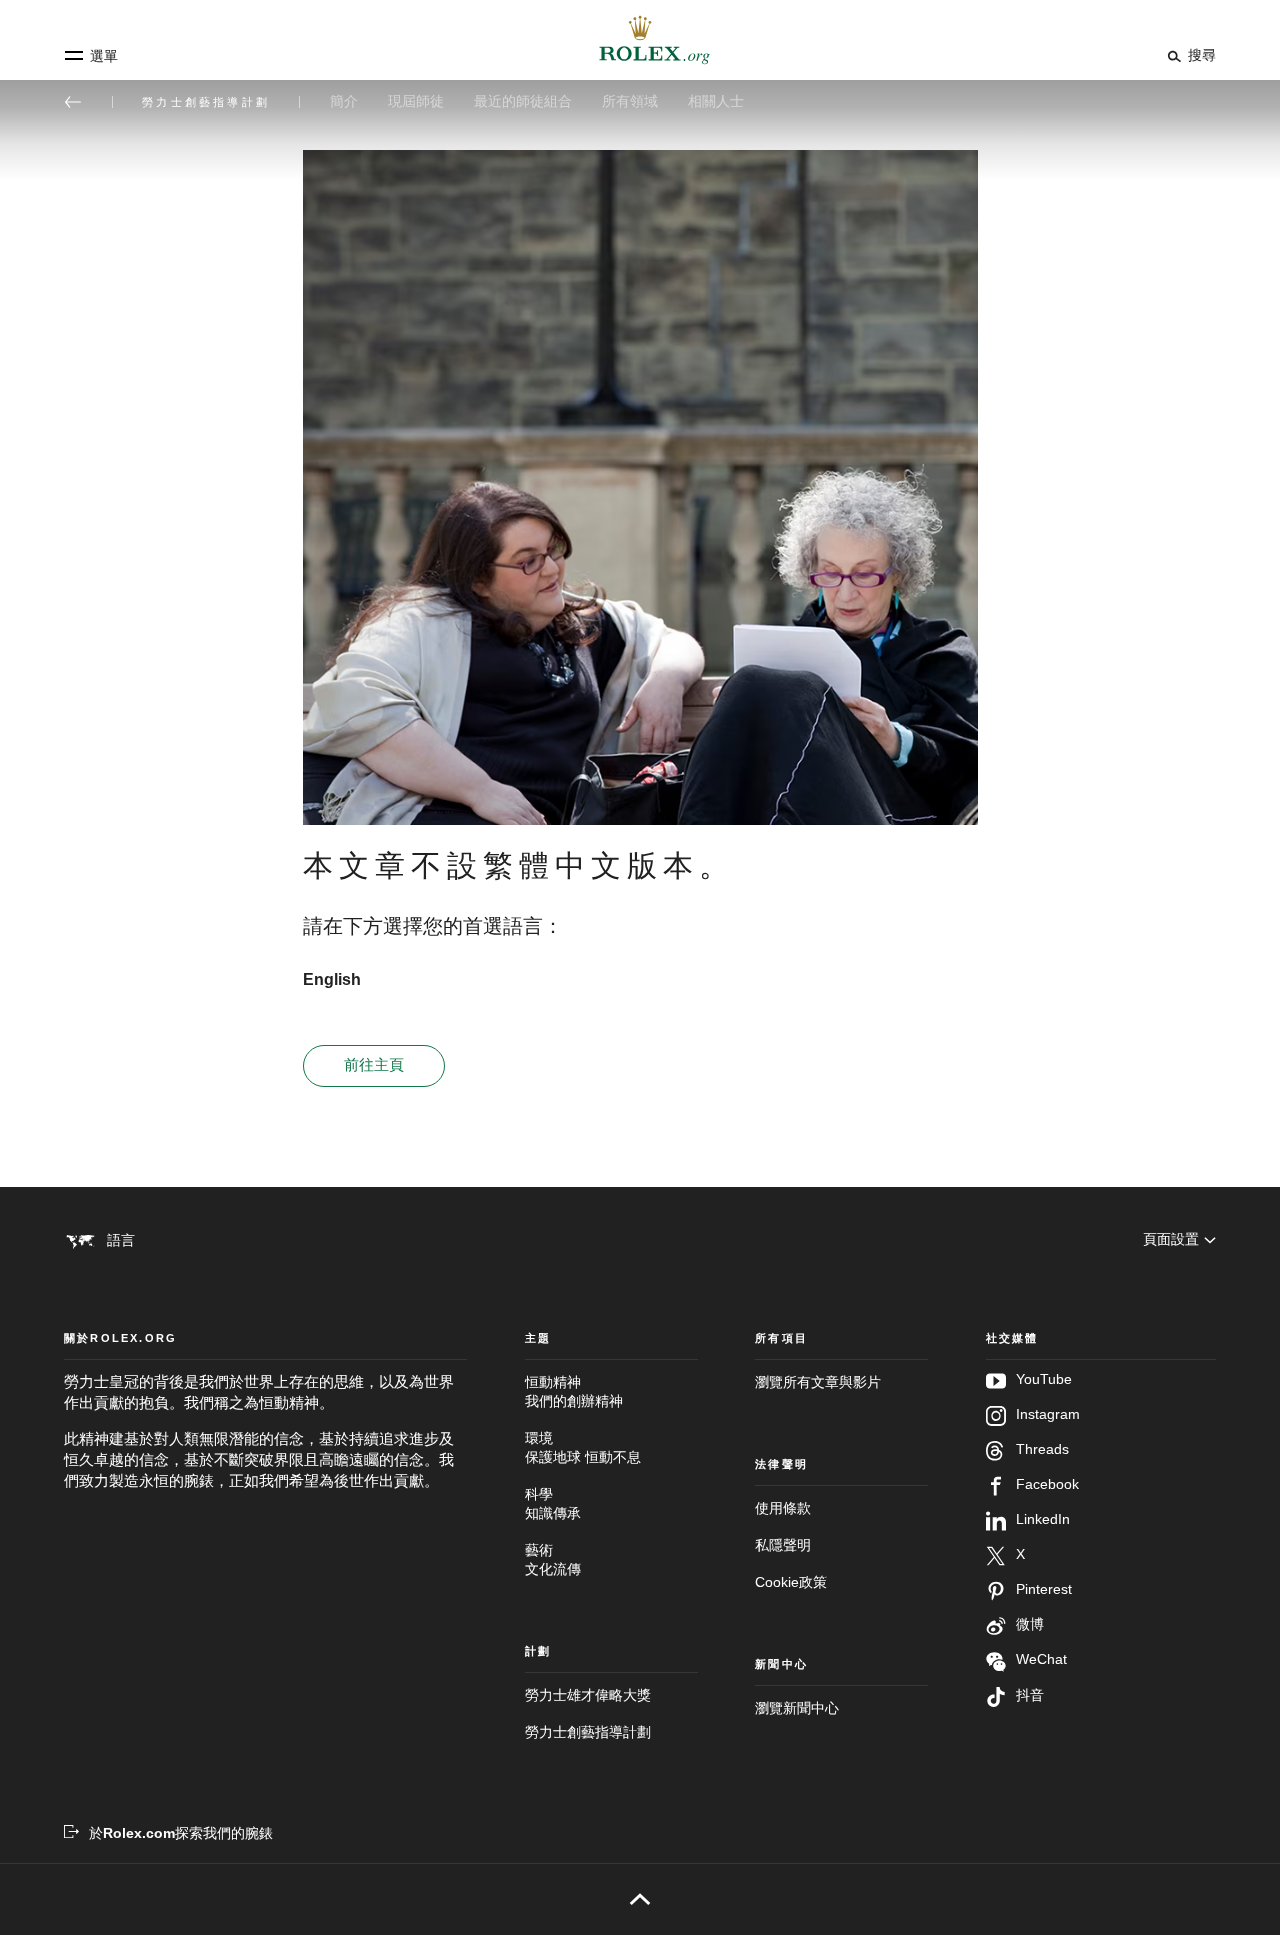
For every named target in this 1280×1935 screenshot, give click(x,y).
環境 (583, 1448)
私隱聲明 (783, 1545)
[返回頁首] (640, 1899)
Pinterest (1044, 1589)
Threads (1042, 1449)
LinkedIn (1043, 1519)
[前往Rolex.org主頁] (640, 40)
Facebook (1047, 1484)
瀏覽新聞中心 (797, 1708)
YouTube (1044, 1379)
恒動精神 (574, 1392)
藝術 (553, 1560)
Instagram (1048, 1414)
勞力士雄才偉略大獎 (588, 1695)
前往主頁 (374, 1065)
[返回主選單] (73, 102)
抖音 (1030, 1695)
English (332, 979)
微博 (1030, 1624)
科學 (553, 1504)
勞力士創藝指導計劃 (588, 1732)
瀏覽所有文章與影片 (818, 1382)
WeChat (1041, 1659)
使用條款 (783, 1508)
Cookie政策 (791, 1582)
